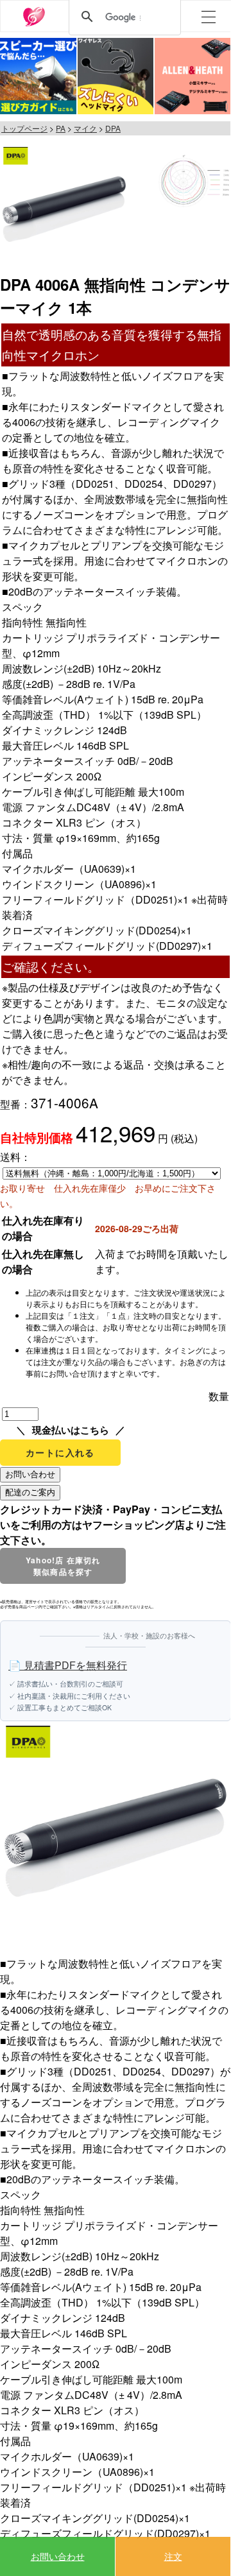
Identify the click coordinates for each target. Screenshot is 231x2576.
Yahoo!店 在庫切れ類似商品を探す (63, 1566)
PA (61, 128)
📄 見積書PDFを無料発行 (68, 1665)
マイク (85, 128)
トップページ (24, 128)
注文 (173, 2556)
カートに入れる (60, 1452)
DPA (113, 128)
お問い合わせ (58, 2556)
